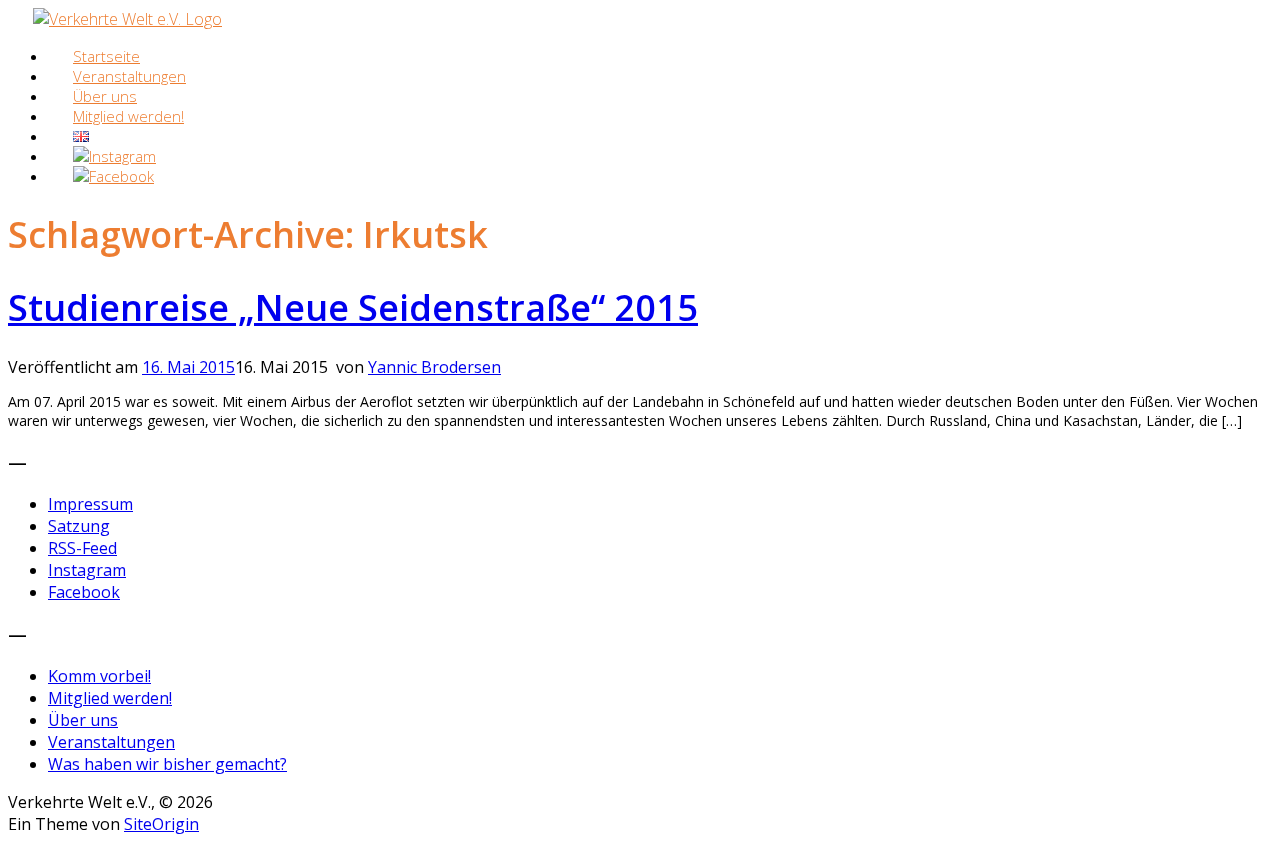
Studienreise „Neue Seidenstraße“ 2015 (353, 307)
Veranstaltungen (111, 742)
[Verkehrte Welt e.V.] (127, 19)
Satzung (79, 526)
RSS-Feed (82, 548)
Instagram (87, 570)
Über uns (83, 720)
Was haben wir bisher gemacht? (167, 764)
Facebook (84, 592)
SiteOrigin (161, 824)
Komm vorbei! (99, 676)
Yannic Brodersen (434, 367)
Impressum (90, 504)
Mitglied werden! (128, 116)
